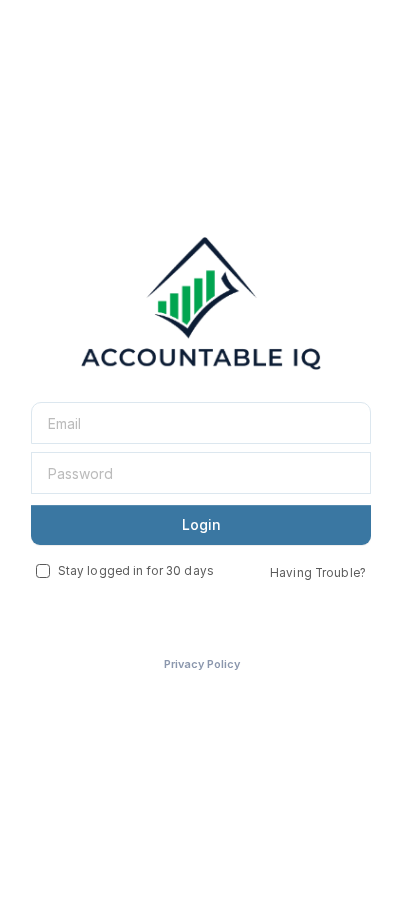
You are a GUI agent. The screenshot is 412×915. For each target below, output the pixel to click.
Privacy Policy (202, 664)
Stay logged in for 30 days (136, 571)
